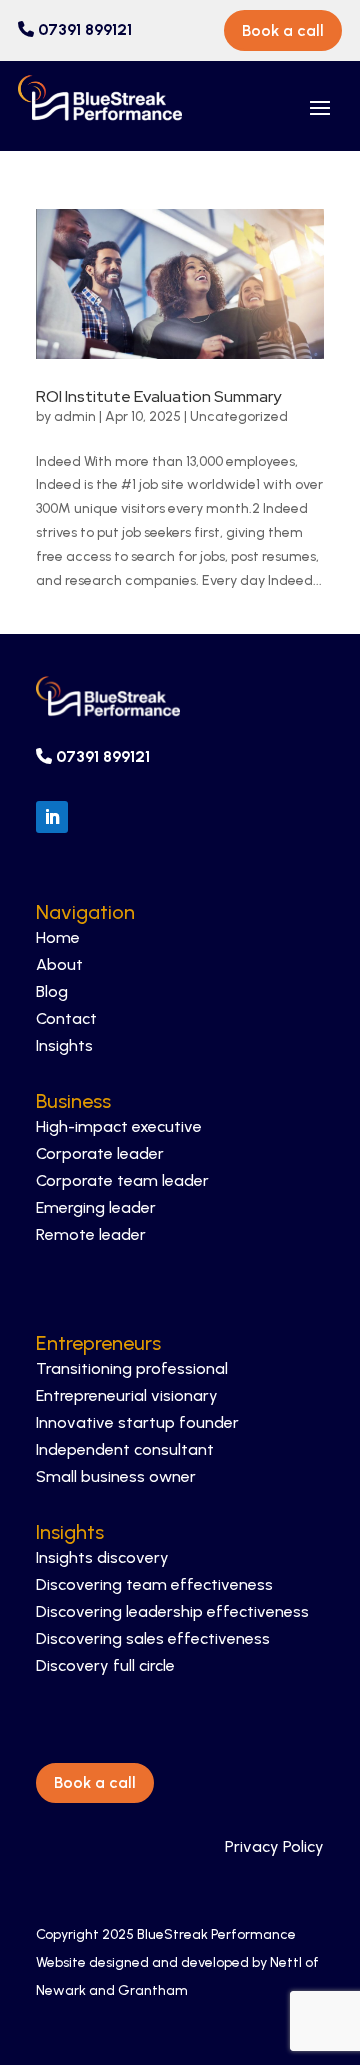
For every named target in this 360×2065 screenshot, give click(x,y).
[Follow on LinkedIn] (52, 817)
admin (75, 416)
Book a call (283, 30)
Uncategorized (239, 416)
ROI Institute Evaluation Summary (158, 396)
